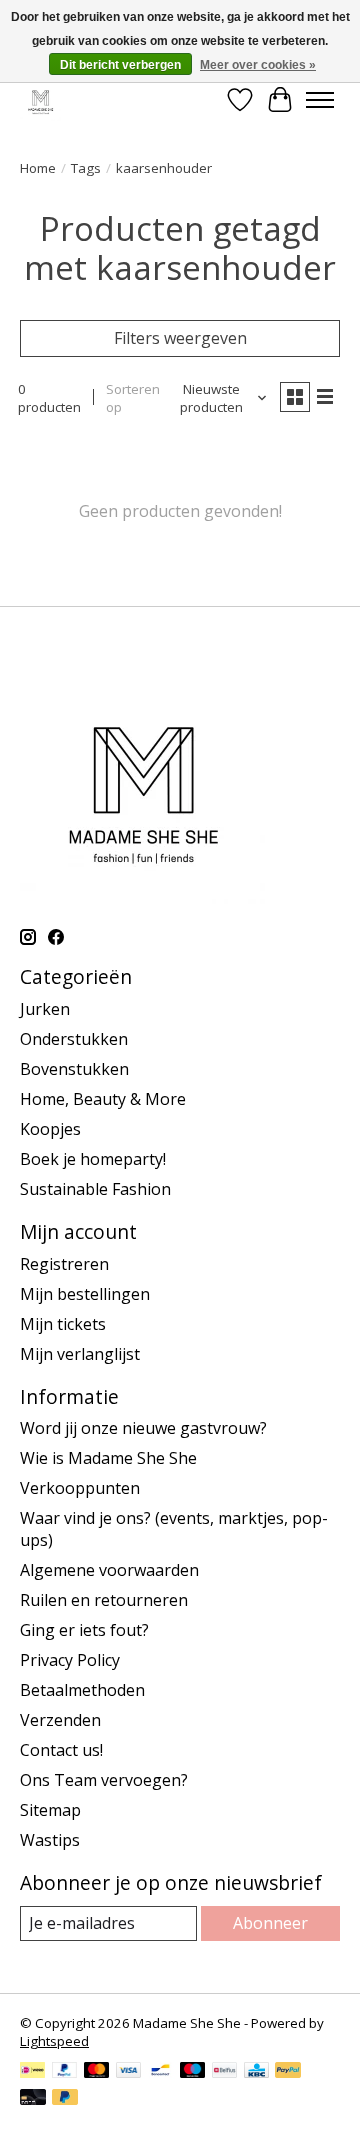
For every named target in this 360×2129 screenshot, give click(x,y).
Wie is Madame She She (108, 1458)
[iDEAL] (32, 2072)
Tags (86, 168)
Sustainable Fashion (95, 1189)
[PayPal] (65, 2072)
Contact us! (61, 1750)
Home (38, 168)
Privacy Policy (70, 1660)
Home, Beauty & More (103, 1099)
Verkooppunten (80, 1488)
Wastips (50, 1840)
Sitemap (50, 1810)
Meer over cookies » (258, 65)
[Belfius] (224, 2072)
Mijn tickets (63, 1324)
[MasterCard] (97, 2072)
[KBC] (256, 2072)
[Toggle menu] (320, 100)
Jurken (45, 1009)
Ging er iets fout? (84, 1630)
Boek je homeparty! (93, 1159)
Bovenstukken (74, 1069)
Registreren (64, 1264)
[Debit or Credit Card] (33, 2099)
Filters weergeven (180, 338)
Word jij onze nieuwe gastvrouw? (143, 1428)
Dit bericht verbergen (120, 65)
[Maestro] (193, 2072)
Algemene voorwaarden (109, 1570)
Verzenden (60, 1720)
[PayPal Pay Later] (65, 2099)
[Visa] (129, 2072)
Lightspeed (54, 2041)
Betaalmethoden (82, 1690)
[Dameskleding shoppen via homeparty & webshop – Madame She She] (40, 99)
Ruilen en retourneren (104, 1600)
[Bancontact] (160, 2072)
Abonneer (270, 1923)
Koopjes (50, 1129)
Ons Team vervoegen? (104, 1780)
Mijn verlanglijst (80, 1354)
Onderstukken (74, 1039)
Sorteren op (133, 398)
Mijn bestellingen (85, 1294)
